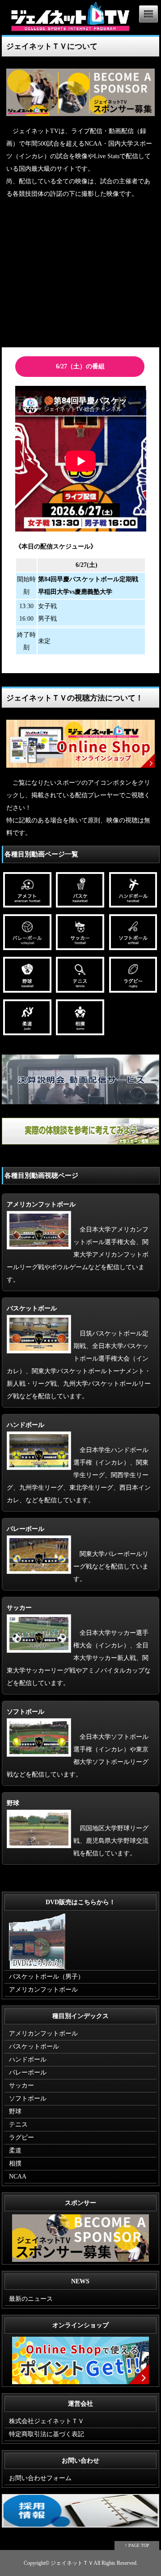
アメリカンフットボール (43, 1990)
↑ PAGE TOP (137, 2545)
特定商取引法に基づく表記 (47, 2434)
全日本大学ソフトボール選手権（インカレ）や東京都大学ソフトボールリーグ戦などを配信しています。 (78, 1743)
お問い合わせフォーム (40, 2478)
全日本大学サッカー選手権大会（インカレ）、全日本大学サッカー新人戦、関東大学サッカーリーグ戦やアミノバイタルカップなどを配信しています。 (79, 1645)
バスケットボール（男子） (47, 1977)
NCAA (18, 2176)
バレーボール (28, 2072)
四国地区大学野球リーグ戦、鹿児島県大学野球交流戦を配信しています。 (78, 1828)
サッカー (21, 2085)
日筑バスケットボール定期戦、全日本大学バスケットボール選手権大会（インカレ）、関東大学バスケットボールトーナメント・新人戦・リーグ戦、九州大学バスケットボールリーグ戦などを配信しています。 (79, 1352)
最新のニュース (31, 2299)
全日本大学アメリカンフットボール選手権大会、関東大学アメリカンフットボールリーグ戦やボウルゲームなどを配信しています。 (78, 1242)
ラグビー (21, 2137)
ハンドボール (28, 2060)
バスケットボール (34, 2047)
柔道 (15, 2150)
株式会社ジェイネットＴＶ (47, 2421)
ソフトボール (28, 2098)
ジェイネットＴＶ (72, 2563)
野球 (15, 2111)
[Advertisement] (80, 275)
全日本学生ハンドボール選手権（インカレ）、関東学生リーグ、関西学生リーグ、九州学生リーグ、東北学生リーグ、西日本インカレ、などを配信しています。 (79, 1463)
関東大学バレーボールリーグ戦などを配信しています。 (78, 1554)
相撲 (15, 2163)
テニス (18, 2124)
